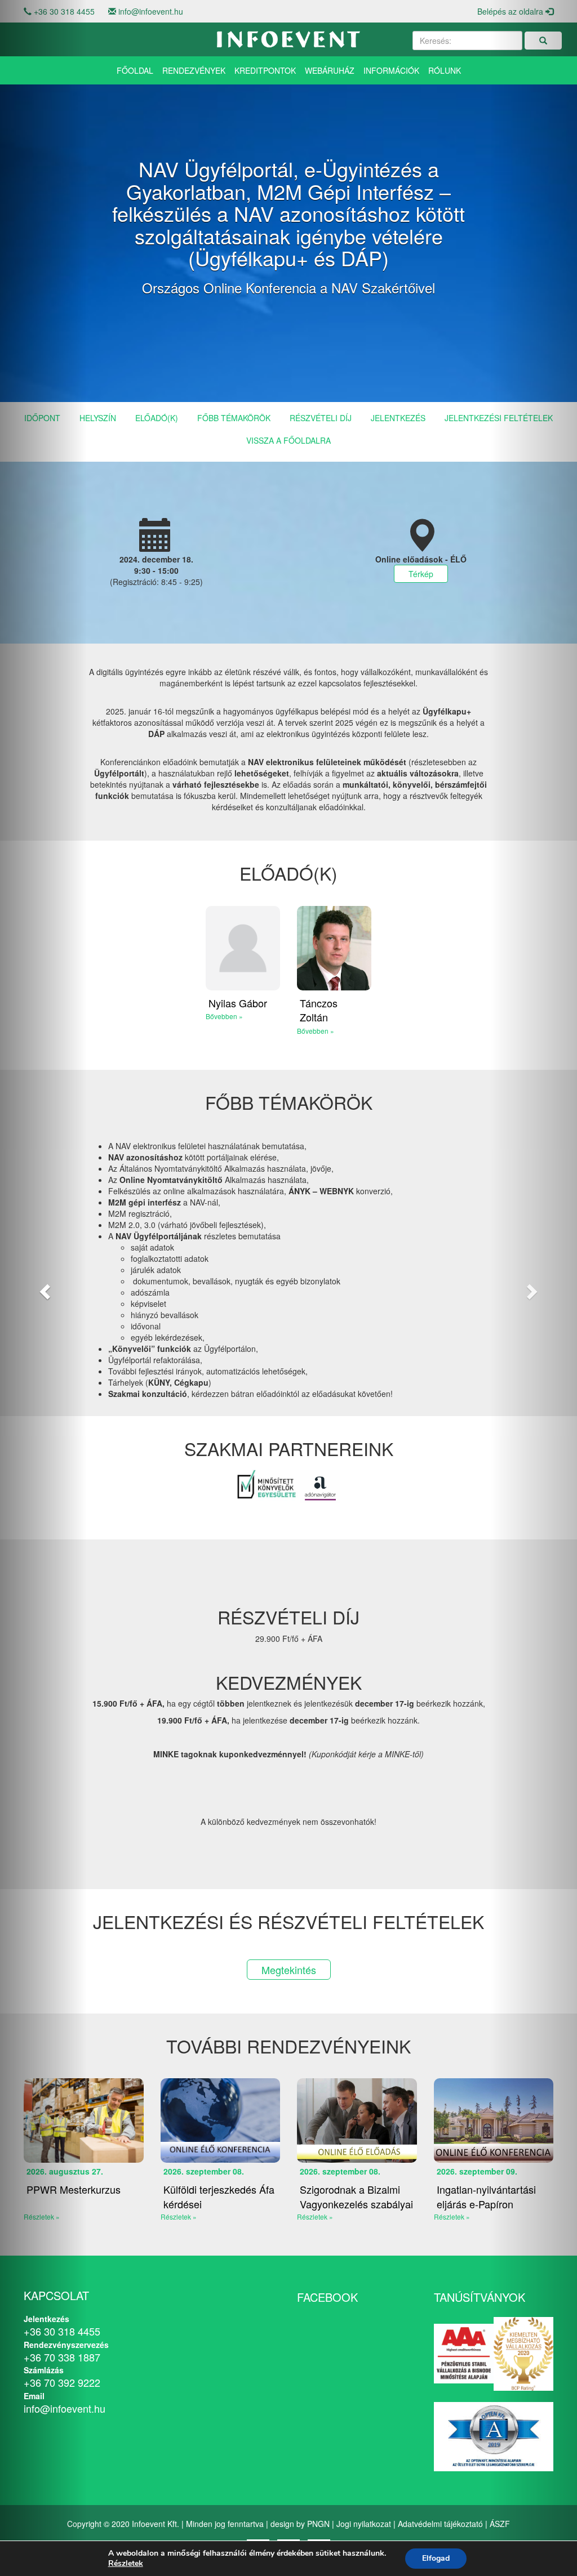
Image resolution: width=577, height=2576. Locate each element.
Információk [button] (391, 70)
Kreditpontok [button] (265, 70)
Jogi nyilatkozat (364, 2524)
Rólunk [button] (445, 70)
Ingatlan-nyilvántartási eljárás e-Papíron (486, 2196)
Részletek (126, 2564)
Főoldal (135, 70)
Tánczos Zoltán (319, 1010)
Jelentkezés (398, 418)
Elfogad (436, 2558)
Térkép (421, 574)
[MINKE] (267, 1485)
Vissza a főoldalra (288, 440)
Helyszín (98, 418)
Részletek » (179, 2216)
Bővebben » (224, 1016)
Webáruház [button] (330, 70)
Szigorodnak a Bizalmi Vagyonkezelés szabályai (356, 2196)
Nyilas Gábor (238, 1003)
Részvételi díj (321, 418)
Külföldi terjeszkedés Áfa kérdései (219, 2196)
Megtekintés (289, 1970)
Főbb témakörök (234, 418)
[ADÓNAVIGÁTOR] (321, 1485)
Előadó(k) (157, 418)
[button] (43, 1288)
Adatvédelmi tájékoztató (440, 2524)
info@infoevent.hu (151, 11)
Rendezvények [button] (194, 70)
